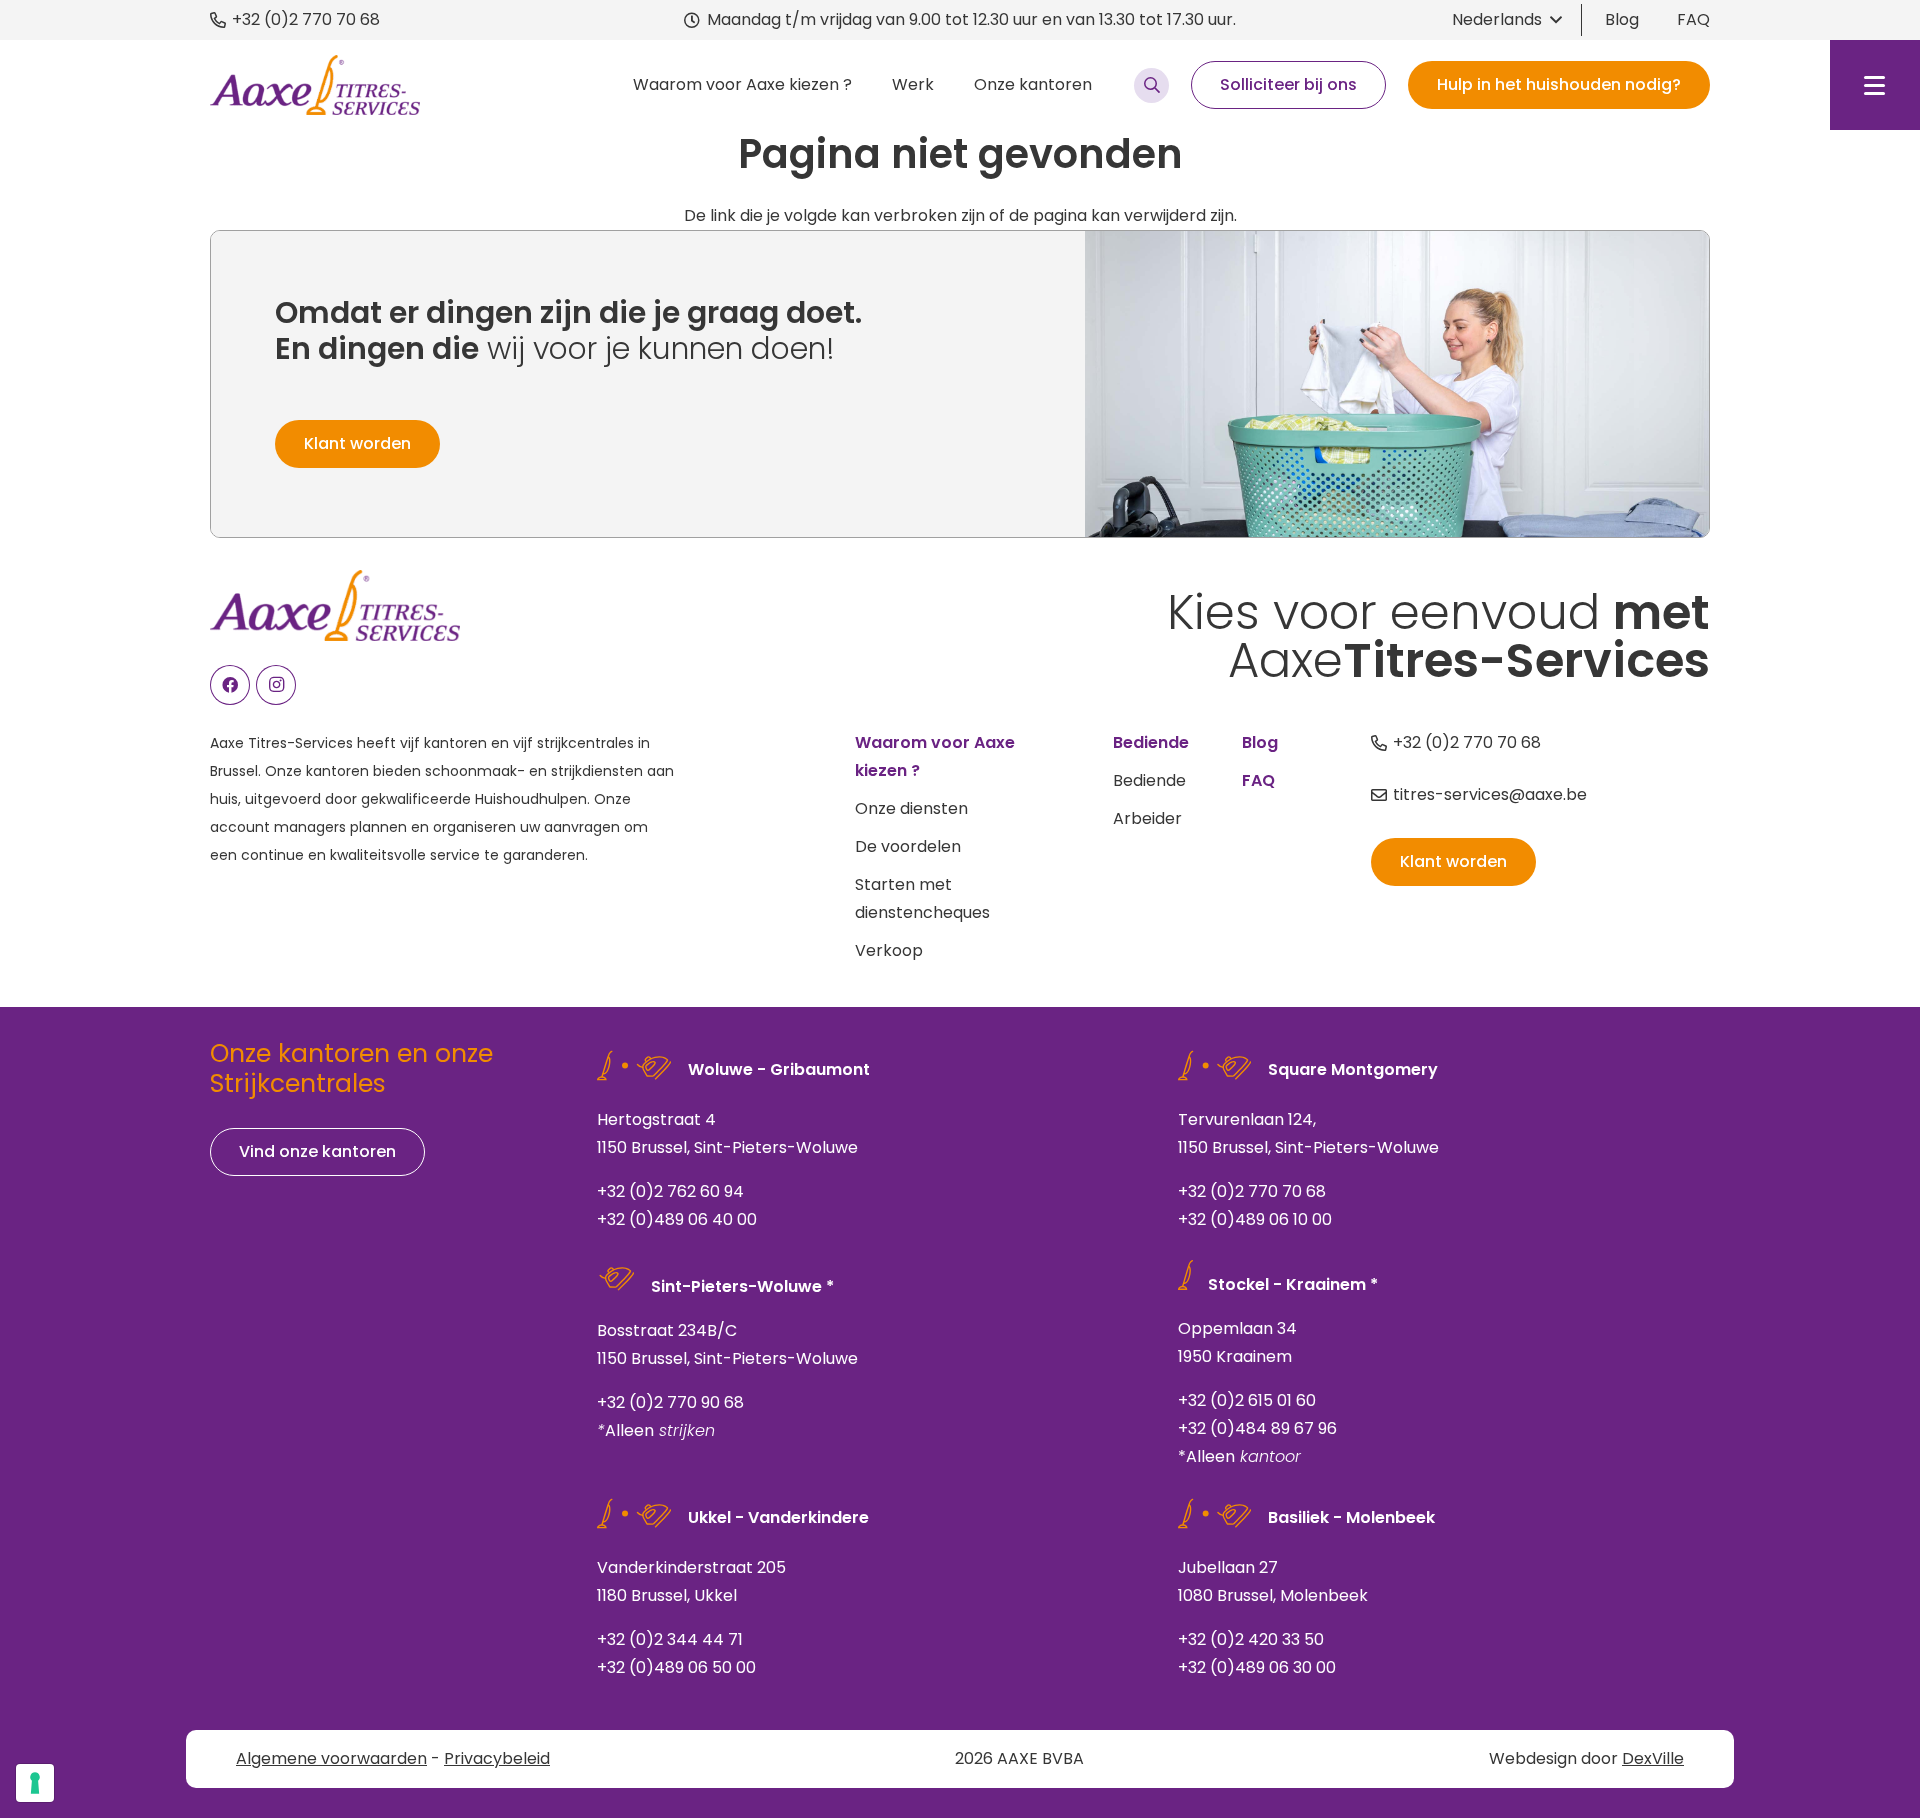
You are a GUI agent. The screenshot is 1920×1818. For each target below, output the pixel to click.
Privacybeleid (497, 1758)
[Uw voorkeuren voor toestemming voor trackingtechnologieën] (35, 1783)
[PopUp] (1151, 85)
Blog (1622, 19)
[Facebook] (230, 685)
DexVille (1653, 1758)
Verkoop (889, 950)
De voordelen (908, 846)
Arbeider (1147, 818)
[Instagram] (276, 685)
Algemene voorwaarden (331, 1758)
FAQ (1693, 19)
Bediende (1149, 780)
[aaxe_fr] (315, 85)
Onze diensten (911, 808)
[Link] (863, 1144)
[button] (1506, 20)
